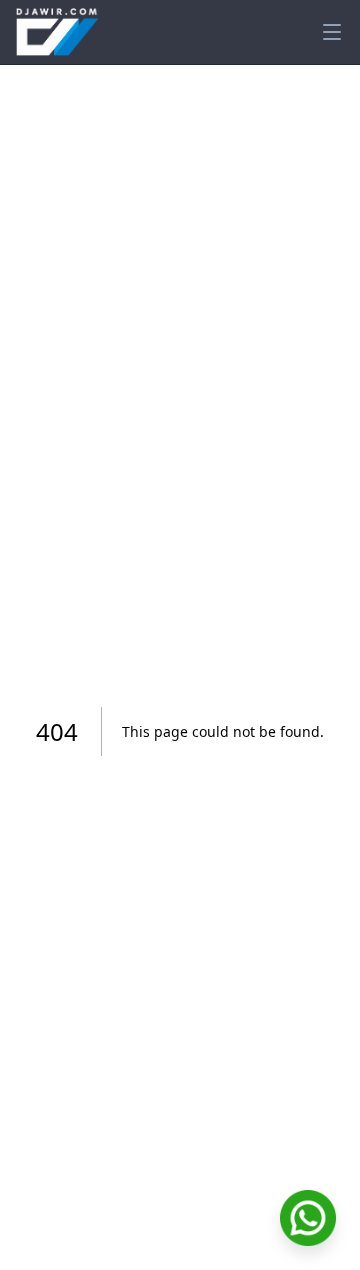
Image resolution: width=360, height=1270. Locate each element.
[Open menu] (332, 32)
